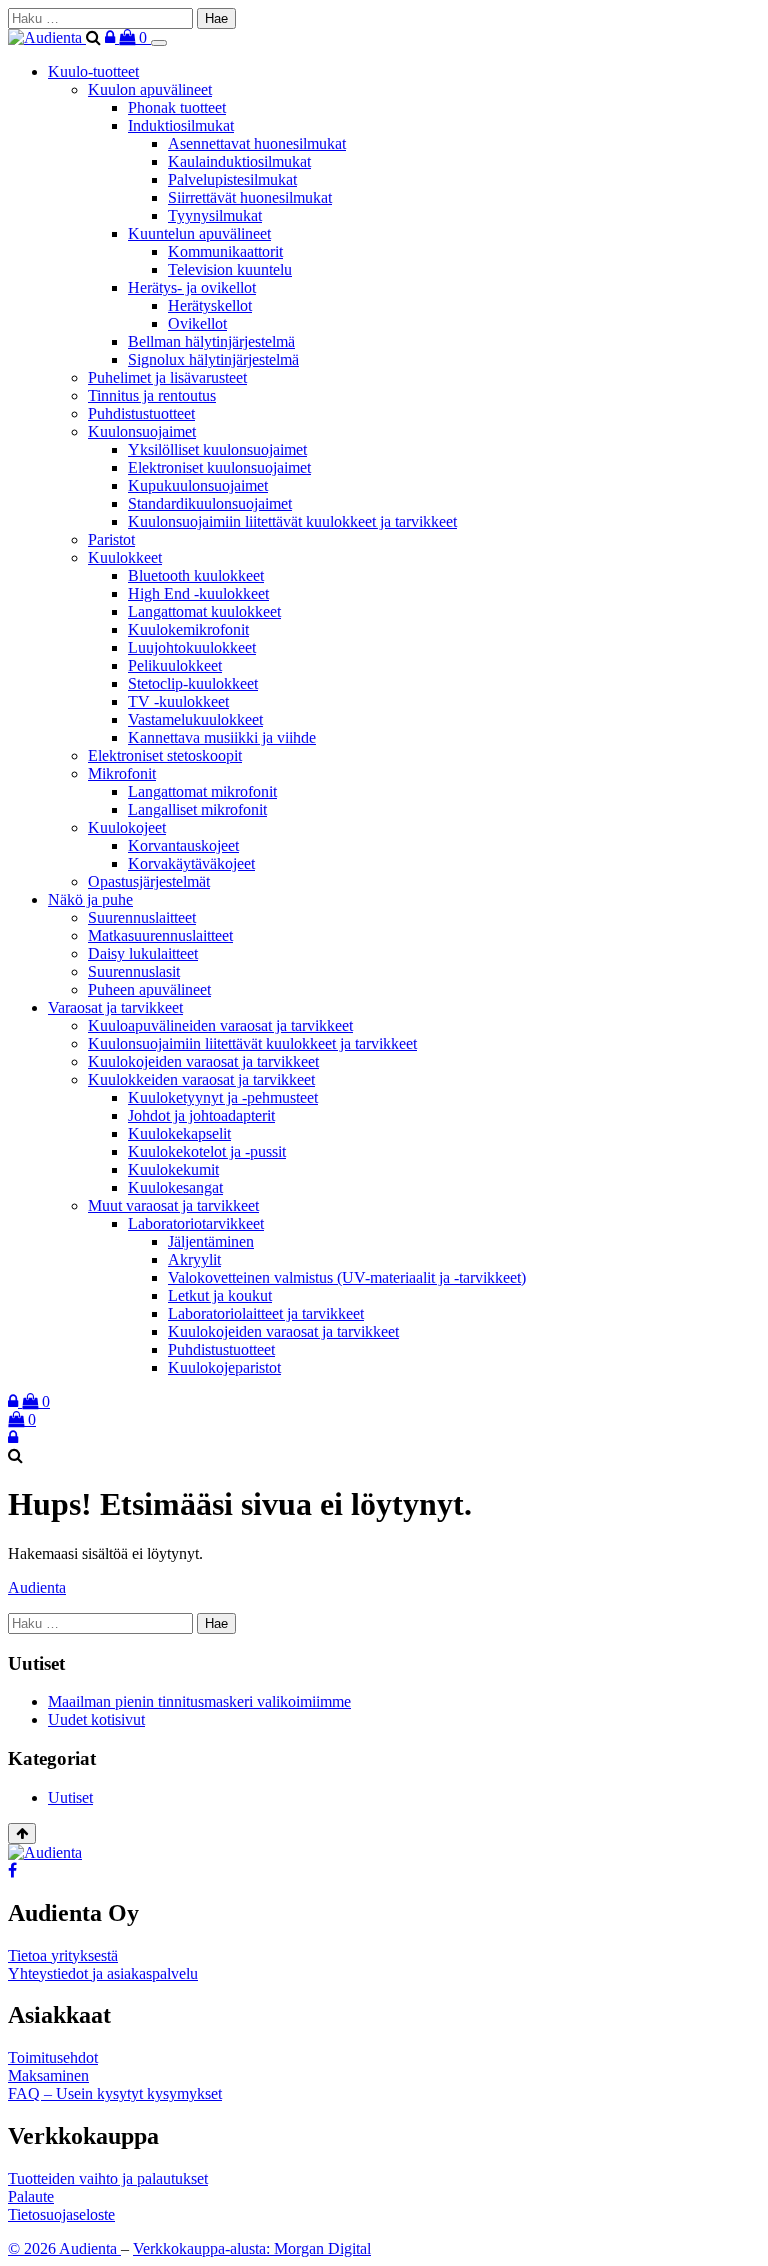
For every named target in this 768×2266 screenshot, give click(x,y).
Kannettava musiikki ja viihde (222, 737)
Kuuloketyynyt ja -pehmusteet (223, 1097)
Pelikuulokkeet (175, 665)
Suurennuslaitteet (142, 917)
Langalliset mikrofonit (197, 809)
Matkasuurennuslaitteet (160, 935)
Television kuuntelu (230, 269)
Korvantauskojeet (183, 845)
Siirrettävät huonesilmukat (250, 197)
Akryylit (194, 1259)
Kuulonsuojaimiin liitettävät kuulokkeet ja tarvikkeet (292, 521)
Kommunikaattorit (225, 251)
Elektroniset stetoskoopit (165, 755)
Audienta (37, 1587)
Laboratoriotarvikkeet (196, 1223)
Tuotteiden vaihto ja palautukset (108, 2178)
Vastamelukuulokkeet (195, 719)
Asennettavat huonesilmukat (257, 143)
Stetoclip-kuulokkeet (193, 683)
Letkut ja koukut (220, 1295)
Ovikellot (197, 323)
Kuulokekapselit (179, 1133)
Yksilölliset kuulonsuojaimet (217, 449)
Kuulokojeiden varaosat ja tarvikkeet (203, 1061)
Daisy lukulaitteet (143, 953)
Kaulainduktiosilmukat (239, 161)
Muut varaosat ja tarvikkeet (173, 1205)
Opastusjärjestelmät (149, 881)
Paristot (111, 539)
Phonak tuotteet (177, 107)
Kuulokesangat (175, 1187)
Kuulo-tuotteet (93, 71)
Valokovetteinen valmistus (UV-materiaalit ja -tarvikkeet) (347, 1277)
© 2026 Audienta (64, 2248)
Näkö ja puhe (90, 899)
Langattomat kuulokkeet (204, 611)
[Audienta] (47, 37)
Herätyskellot (210, 305)
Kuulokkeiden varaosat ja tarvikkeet (201, 1079)
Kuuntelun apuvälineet (199, 233)
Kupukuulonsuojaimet (198, 485)
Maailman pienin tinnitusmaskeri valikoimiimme (199, 1701)
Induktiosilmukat (181, 125)
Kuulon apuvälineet (150, 89)
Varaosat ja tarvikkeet (115, 1007)
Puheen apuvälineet (149, 989)
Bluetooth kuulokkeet (196, 575)
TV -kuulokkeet (178, 701)
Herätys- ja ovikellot (192, 287)
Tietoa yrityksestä (63, 1955)
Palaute (31, 2196)
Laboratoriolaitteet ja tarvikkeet (266, 1313)
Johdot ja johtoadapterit (201, 1115)
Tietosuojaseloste (61, 2214)
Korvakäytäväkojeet (191, 863)
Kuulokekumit (173, 1169)
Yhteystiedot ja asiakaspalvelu (103, 1973)
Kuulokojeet (127, 827)
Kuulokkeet (125, 557)
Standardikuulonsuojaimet (210, 503)
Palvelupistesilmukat (232, 179)
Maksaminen (48, 2075)
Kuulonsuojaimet (142, 431)
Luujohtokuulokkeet (192, 647)
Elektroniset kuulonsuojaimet (219, 467)
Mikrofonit (122, 773)
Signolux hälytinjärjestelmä (213, 359)
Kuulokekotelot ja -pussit (207, 1151)
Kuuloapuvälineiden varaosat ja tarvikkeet (220, 1025)
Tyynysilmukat (215, 215)
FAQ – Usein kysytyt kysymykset (115, 2093)
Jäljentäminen (211, 1241)
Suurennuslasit (134, 971)
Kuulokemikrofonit (188, 629)
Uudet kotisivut (96, 1719)
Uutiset (70, 1797)
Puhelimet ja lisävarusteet (167, 377)
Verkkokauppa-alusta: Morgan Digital (252, 2248)
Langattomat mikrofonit (202, 791)
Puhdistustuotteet (141, 413)
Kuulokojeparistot (224, 1367)
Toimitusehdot (53, 2057)
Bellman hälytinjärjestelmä (211, 341)
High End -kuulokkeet (198, 593)
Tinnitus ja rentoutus (152, 395)
